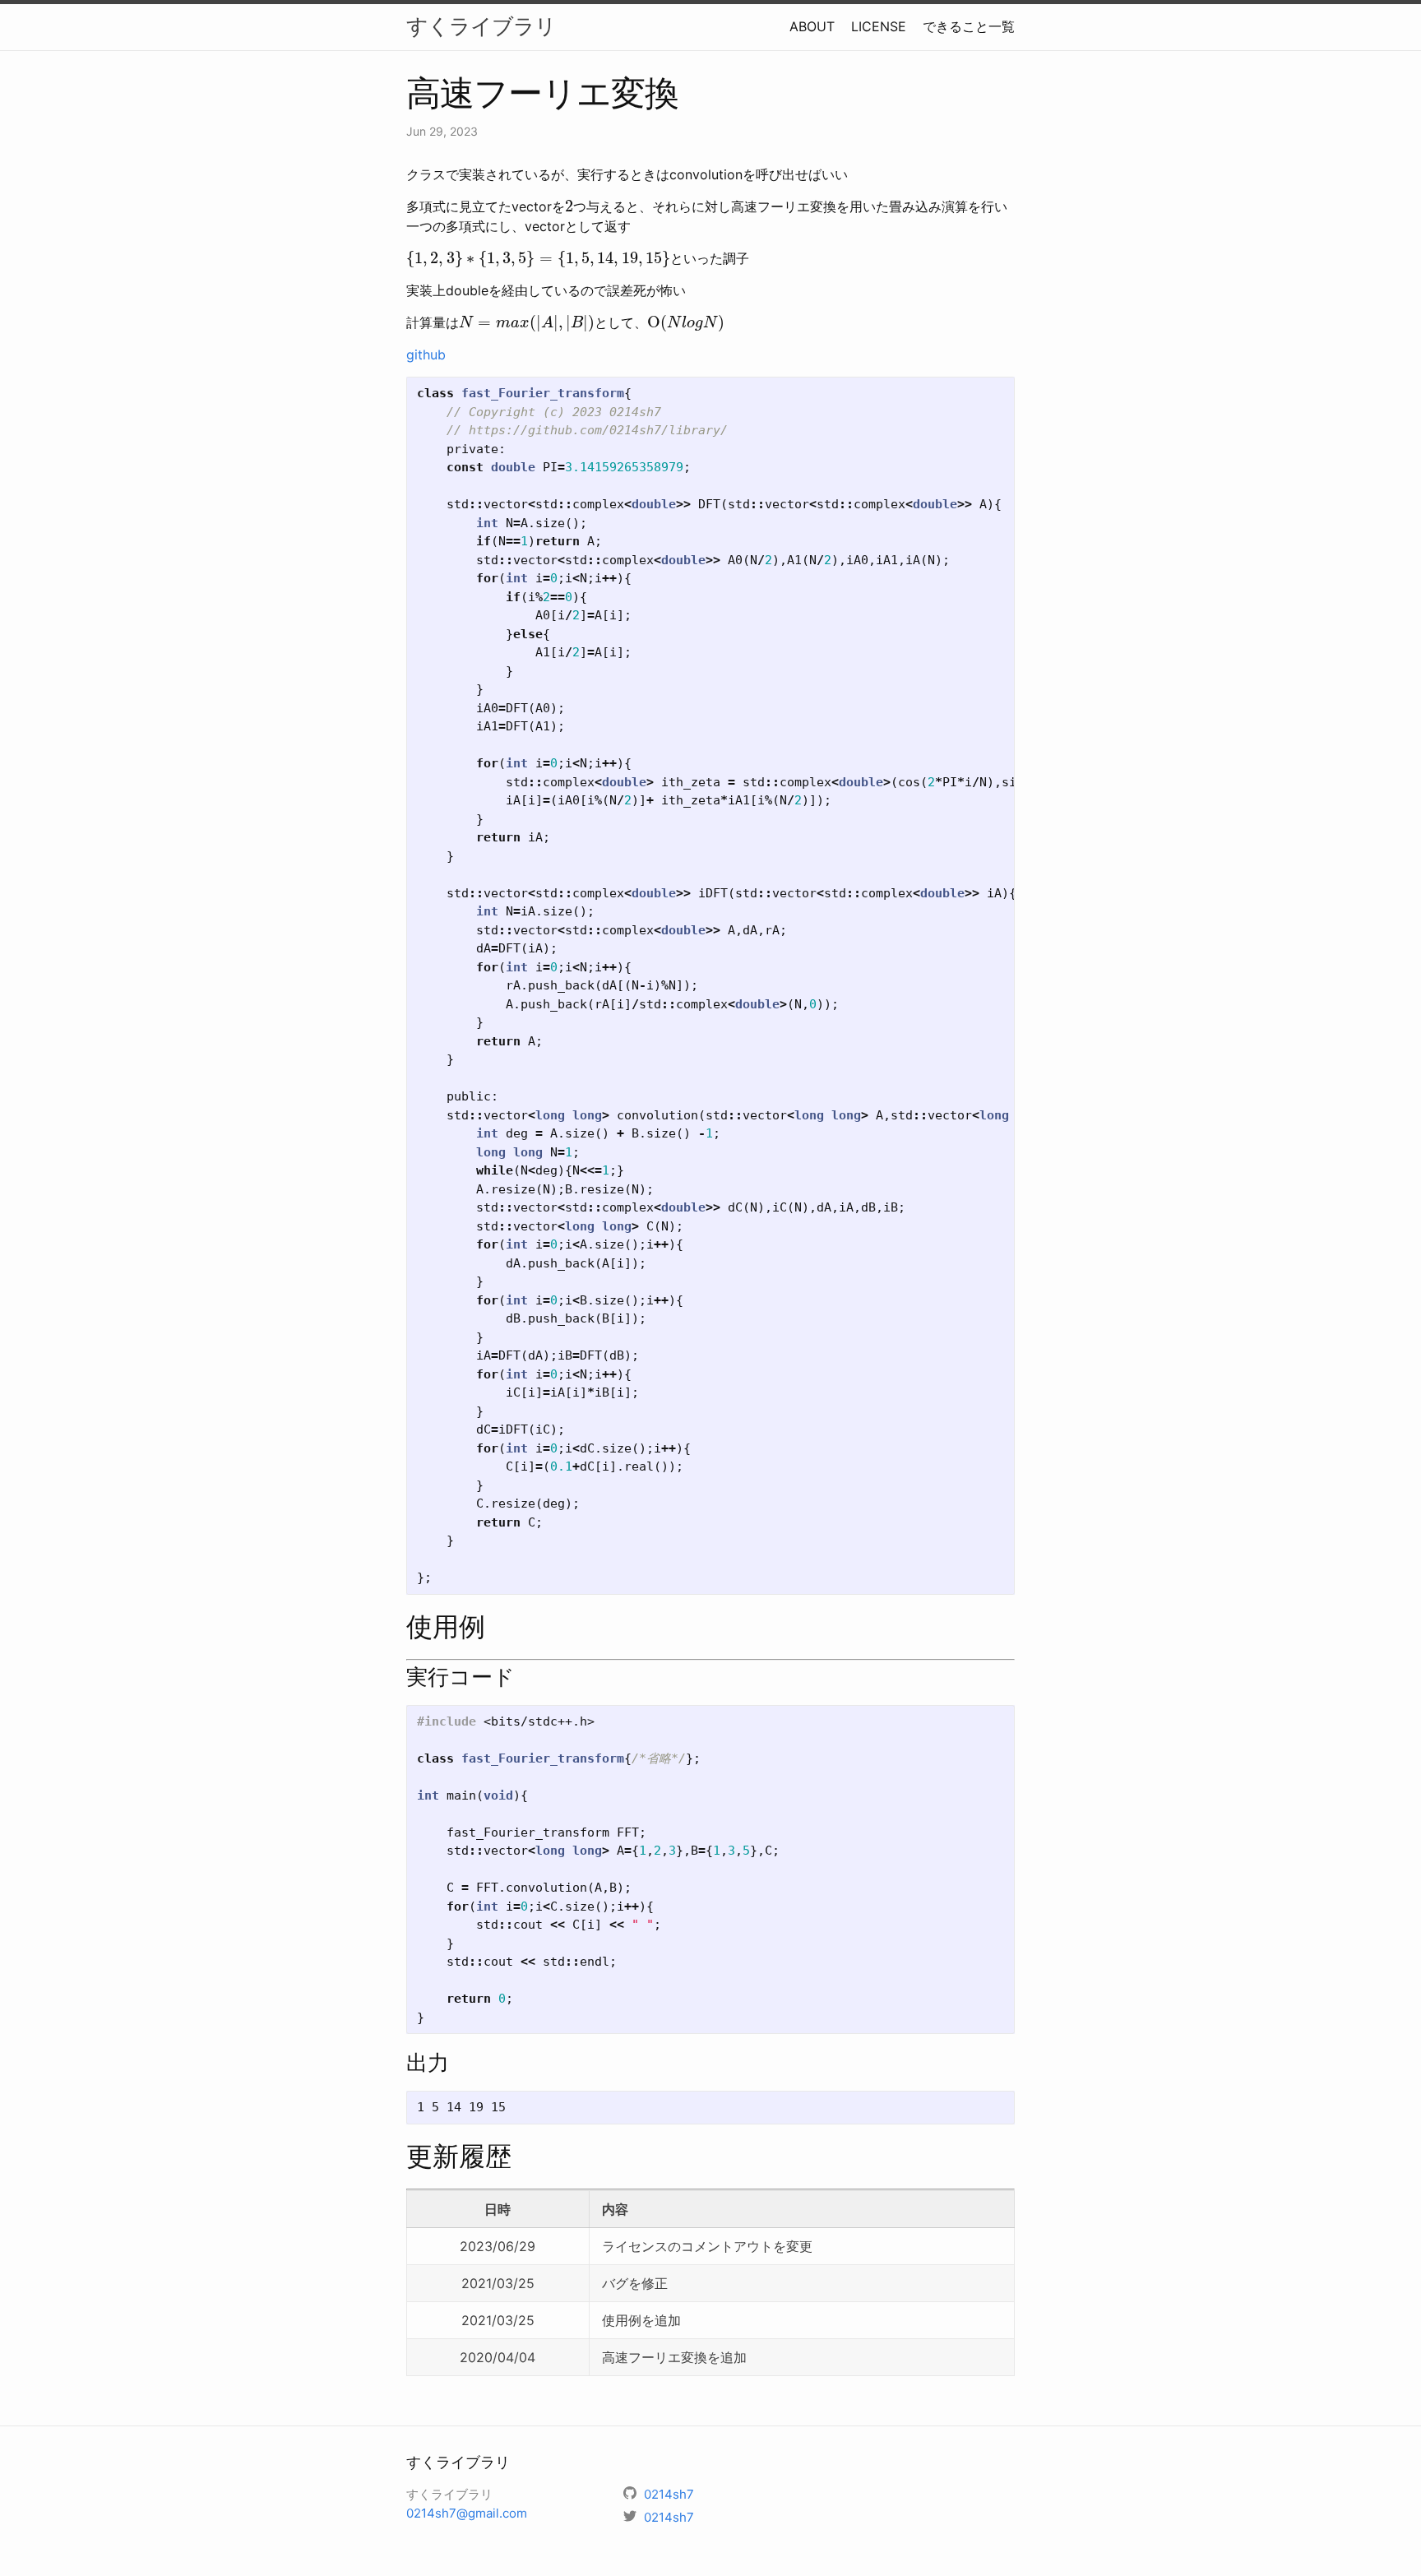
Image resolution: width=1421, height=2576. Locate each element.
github (426, 354)
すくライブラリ (481, 26)
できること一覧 (969, 26)
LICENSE (879, 26)
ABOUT (812, 26)
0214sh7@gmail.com (467, 2513)
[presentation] (569, 206)
